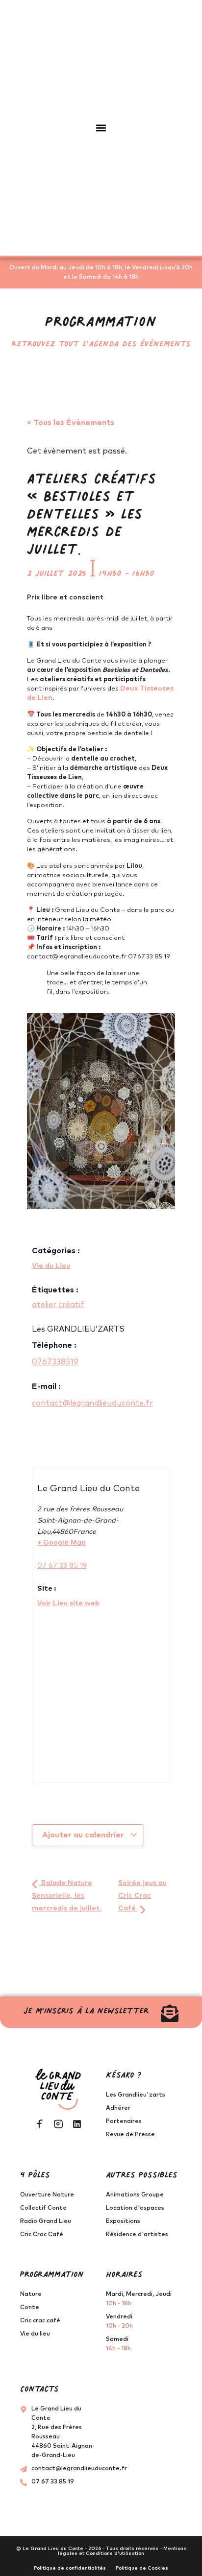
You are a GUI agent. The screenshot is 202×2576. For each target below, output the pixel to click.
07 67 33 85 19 (62, 1566)
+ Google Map (62, 1543)
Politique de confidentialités (70, 2568)
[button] (101, 128)
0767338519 (55, 1362)
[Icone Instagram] (58, 2124)
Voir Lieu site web (68, 1603)
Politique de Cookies (142, 2568)
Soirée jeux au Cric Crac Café (142, 1896)
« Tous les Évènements (71, 423)
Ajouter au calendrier (84, 1835)
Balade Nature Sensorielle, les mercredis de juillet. (67, 1896)
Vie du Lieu (51, 1266)
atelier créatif (58, 1305)
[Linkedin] (77, 2124)
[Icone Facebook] (40, 2124)
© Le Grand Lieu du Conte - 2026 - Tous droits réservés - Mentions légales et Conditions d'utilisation (101, 2551)
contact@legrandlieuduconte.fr (92, 1403)
